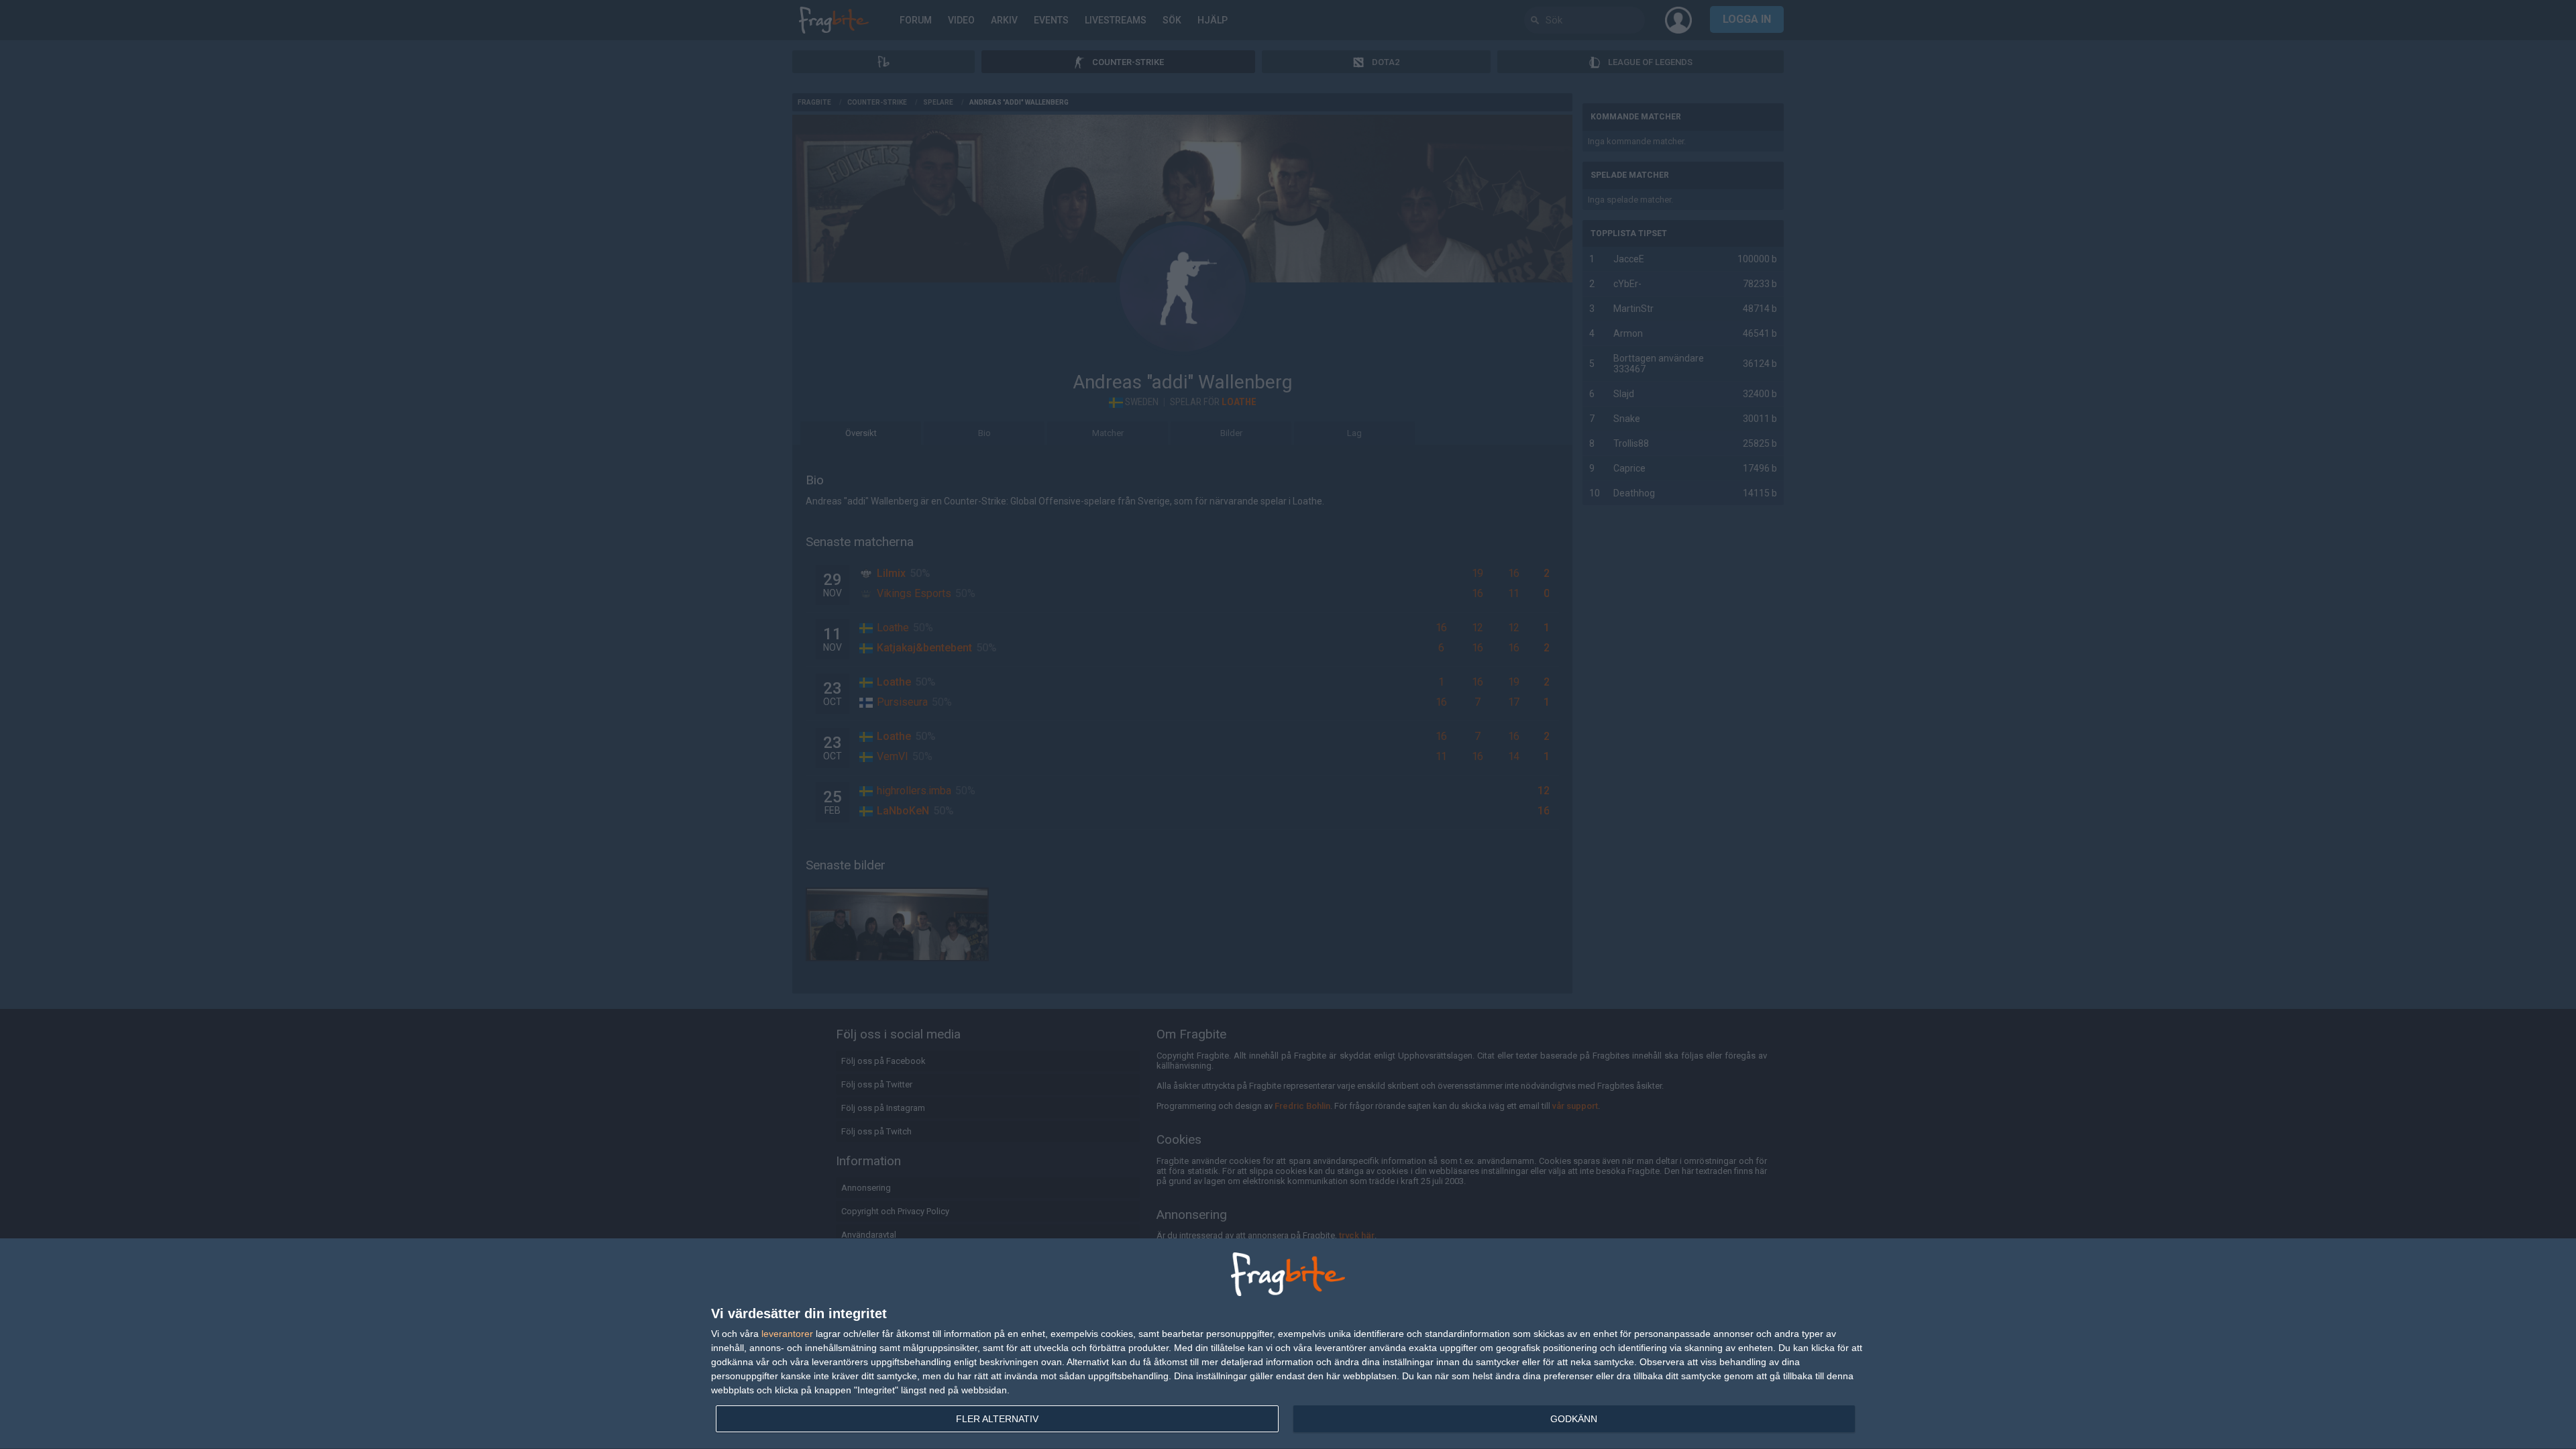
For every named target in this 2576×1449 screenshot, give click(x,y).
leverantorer (787, 1334)
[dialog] (1288, 1344)
